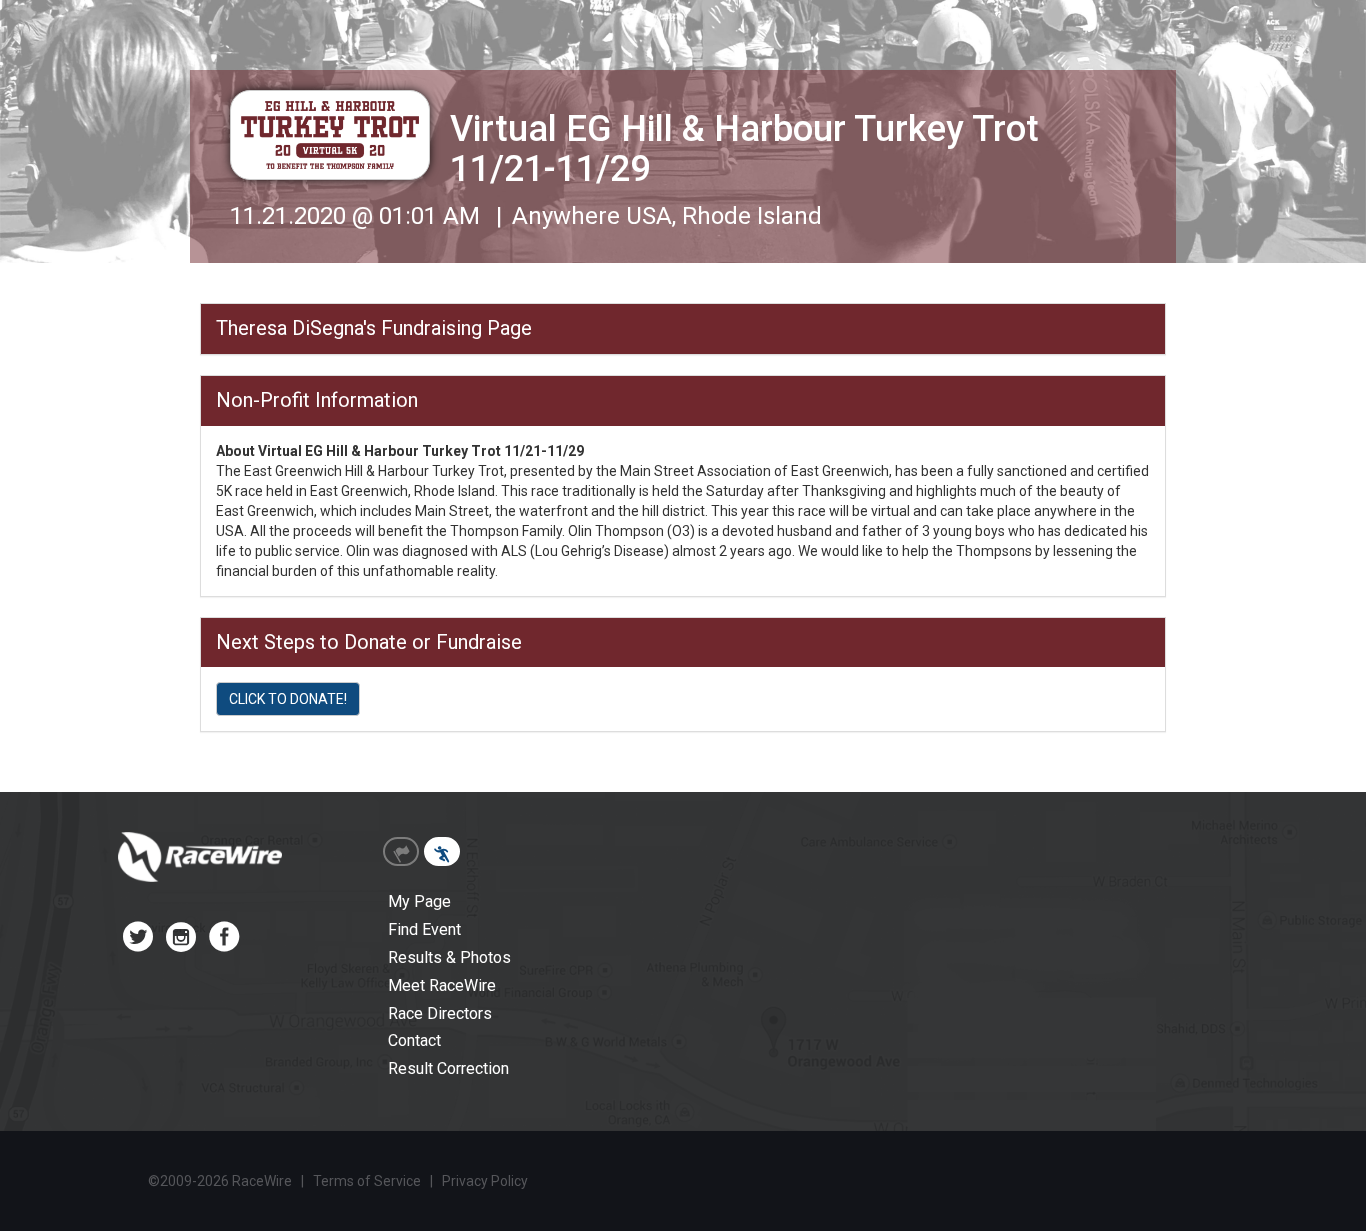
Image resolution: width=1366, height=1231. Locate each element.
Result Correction (448, 1068)
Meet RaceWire (442, 985)
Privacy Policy (485, 1181)
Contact (414, 1040)
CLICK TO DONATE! (288, 699)
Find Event (424, 929)
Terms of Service (367, 1181)
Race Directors (440, 1013)
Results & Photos (449, 957)
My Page (419, 901)
